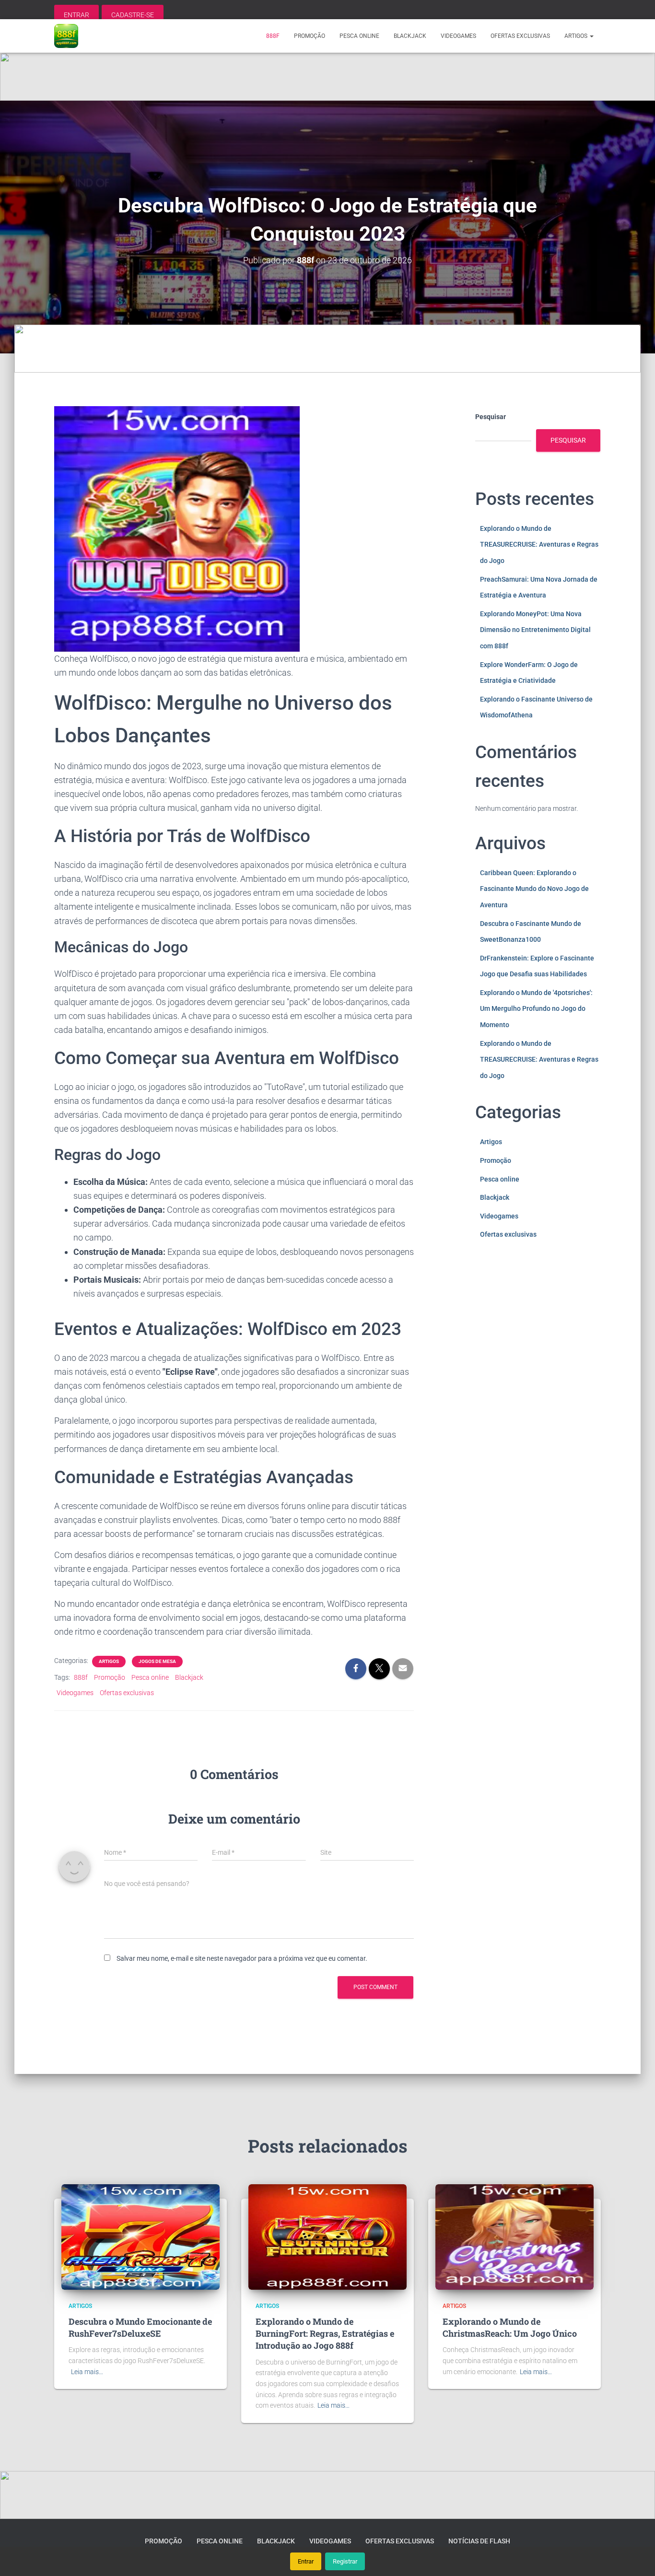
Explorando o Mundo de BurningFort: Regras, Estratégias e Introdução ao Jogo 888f (325, 2333)
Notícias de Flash (479, 2541)
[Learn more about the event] (327, 77)
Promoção (310, 36)
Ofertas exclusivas (520, 36)
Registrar (345, 2561)
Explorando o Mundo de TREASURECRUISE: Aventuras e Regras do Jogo (539, 544)
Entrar (306, 2561)
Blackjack (410, 36)
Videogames (458, 36)
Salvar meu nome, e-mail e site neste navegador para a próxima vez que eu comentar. (242, 1958)
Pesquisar (491, 417)
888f (273, 36)
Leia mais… (87, 2372)
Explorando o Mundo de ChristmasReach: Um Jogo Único (510, 2327)
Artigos (577, 36)
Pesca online (359, 36)
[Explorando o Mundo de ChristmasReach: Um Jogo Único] (515, 2236)
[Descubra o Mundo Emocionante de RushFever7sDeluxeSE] (140, 2236)
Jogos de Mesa (157, 1661)
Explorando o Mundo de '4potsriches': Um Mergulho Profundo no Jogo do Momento (536, 1009)
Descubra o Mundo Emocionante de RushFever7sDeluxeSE (140, 2327)
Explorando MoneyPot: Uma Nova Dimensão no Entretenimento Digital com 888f (535, 630)
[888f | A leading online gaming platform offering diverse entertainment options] (66, 36)
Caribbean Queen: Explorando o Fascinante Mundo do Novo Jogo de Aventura (534, 889)
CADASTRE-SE (133, 15)
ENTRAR (76, 15)
